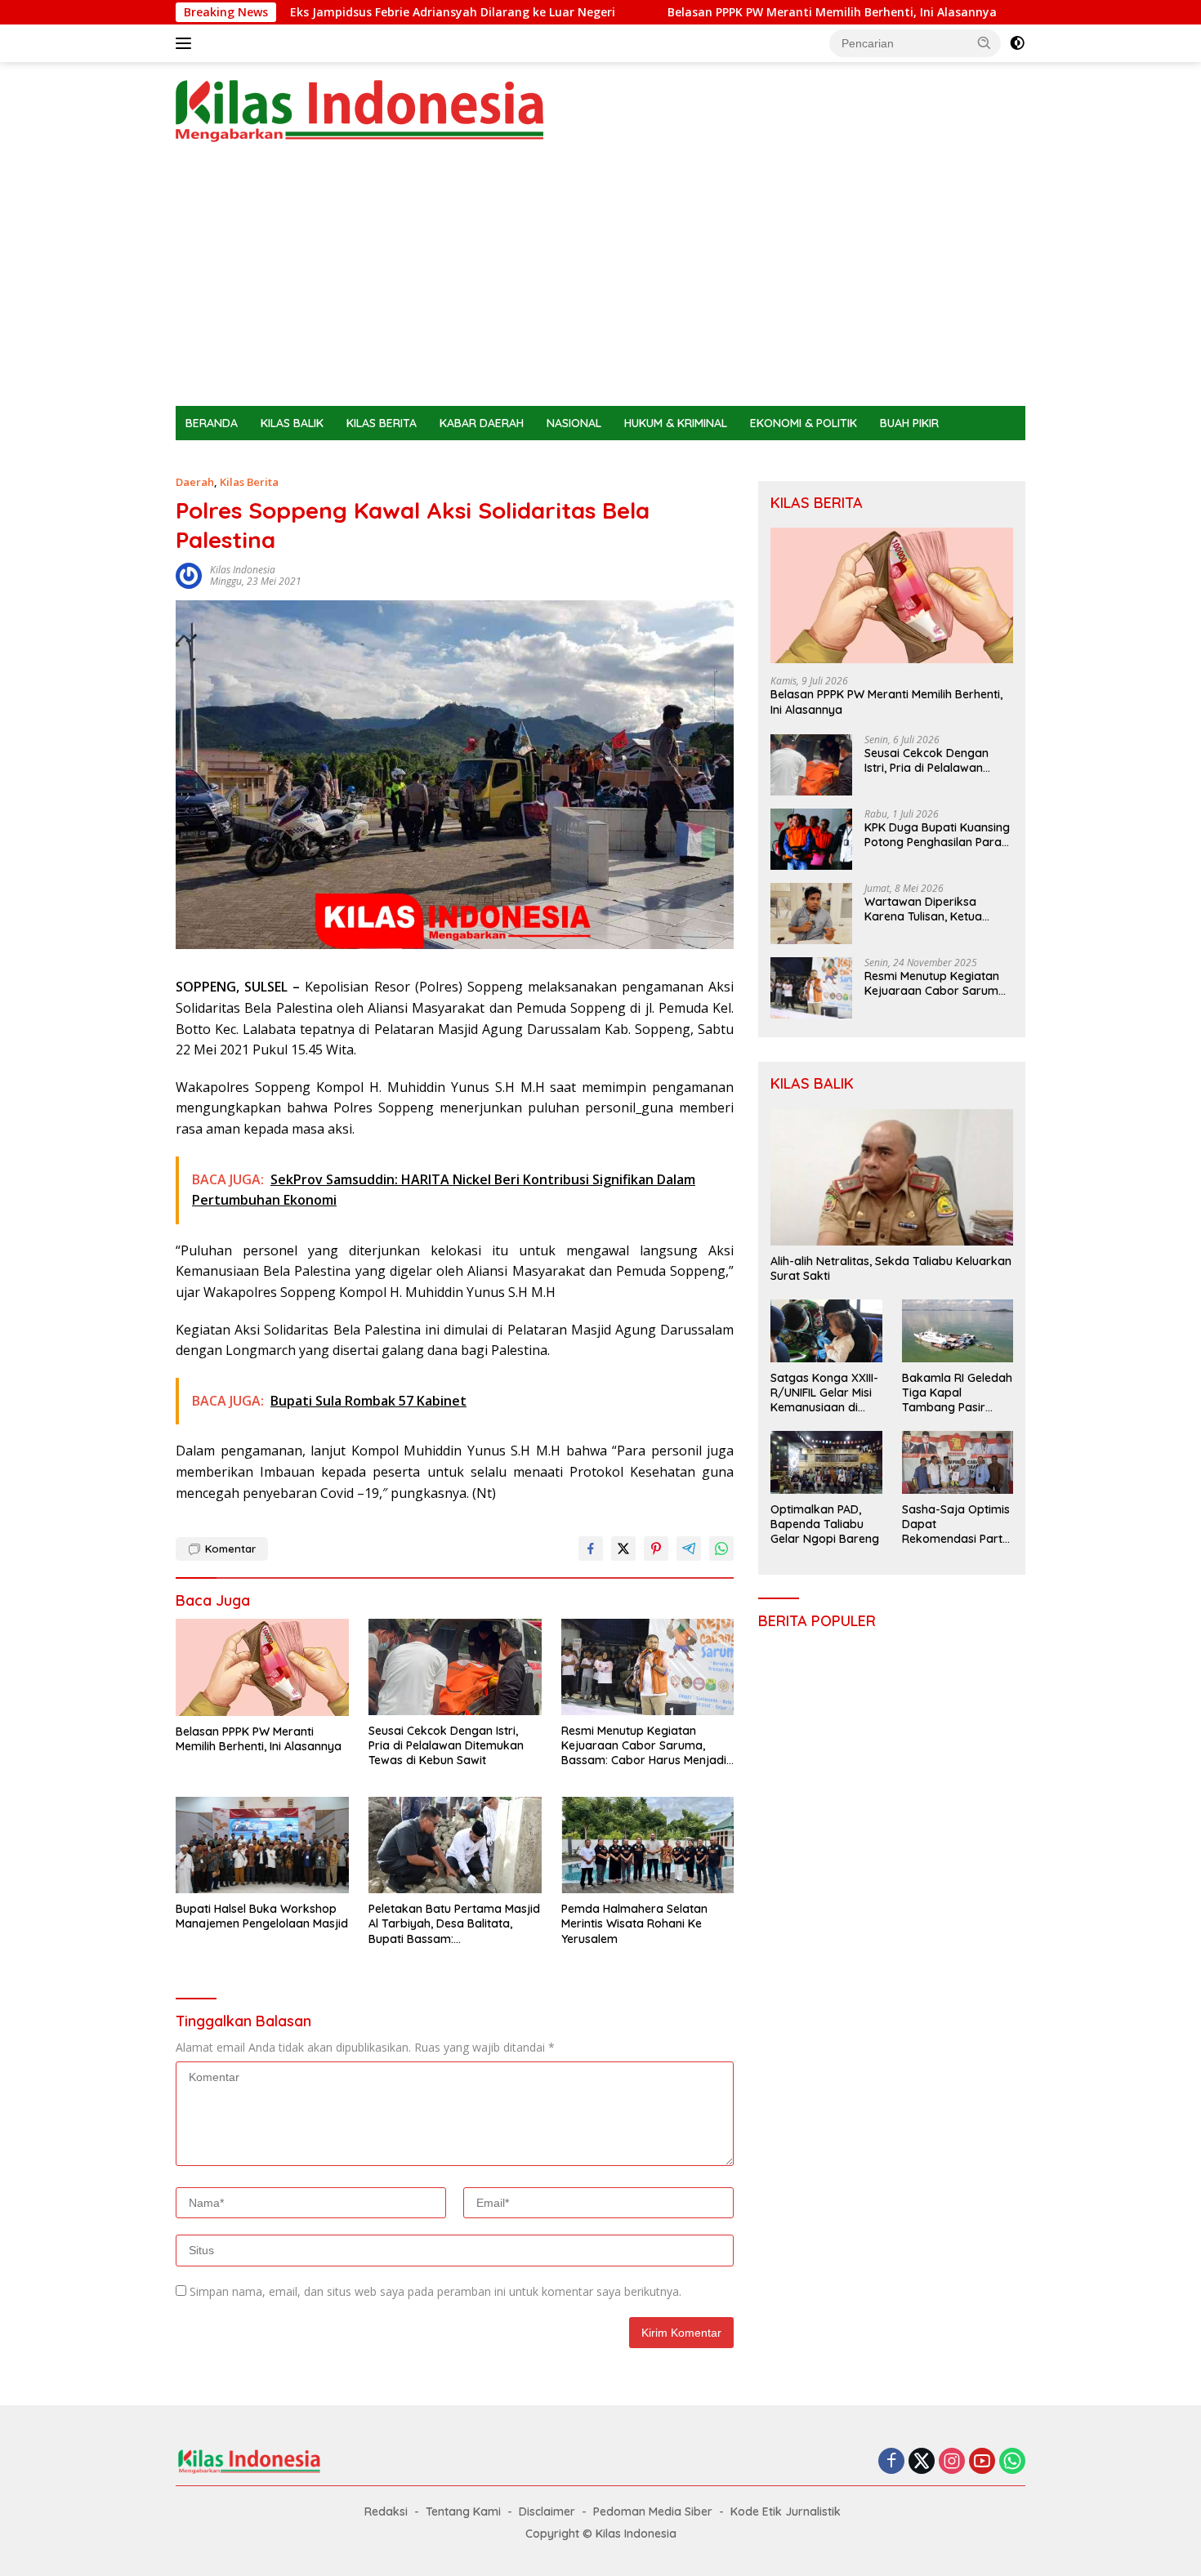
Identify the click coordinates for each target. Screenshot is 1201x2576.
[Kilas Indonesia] (359, 110)
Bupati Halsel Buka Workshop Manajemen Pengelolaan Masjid (262, 1916)
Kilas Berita (249, 482)
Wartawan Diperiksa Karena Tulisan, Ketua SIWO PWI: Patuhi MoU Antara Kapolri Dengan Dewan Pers (927, 909)
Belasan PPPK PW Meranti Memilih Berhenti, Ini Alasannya (743, 12)
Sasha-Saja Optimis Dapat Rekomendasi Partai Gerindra (957, 1524)
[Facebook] (891, 2462)
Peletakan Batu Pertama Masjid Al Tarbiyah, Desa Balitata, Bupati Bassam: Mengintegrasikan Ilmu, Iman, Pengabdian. (454, 1924)
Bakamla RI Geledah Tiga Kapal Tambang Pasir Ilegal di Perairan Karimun (957, 1393)
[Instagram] (952, 2462)
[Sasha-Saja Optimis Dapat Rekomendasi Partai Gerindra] (958, 1462)
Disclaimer (547, 2511)
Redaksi (386, 2511)
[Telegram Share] (689, 1549)
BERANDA (212, 423)
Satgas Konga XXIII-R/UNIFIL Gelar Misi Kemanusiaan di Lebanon (824, 1393)
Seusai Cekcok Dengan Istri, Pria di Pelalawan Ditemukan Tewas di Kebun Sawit (446, 1745)
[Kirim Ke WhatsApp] (721, 1549)
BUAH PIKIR (909, 423)
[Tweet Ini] (623, 1549)
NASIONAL (574, 423)
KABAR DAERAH (482, 423)
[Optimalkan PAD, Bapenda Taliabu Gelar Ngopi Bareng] (826, 1462)
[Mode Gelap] (1017, 43)
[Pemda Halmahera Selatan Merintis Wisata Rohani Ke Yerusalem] (648, 1845)
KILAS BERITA (382, 423)
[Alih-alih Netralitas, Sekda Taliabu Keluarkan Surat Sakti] (892, 1177)
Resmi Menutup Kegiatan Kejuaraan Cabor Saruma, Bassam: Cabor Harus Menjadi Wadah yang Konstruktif (644, 1746)
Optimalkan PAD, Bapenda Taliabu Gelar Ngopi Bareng (825, 1524)
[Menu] (187, 43)
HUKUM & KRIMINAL (676, 423)
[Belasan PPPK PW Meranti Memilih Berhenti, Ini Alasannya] (262, 1667)
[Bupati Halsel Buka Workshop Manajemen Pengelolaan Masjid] (262, 1845)
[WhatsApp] (1012, 2462)
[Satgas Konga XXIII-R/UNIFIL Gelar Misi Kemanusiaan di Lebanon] (826, 1330)
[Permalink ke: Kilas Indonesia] (189, 575)
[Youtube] (982, 2462)
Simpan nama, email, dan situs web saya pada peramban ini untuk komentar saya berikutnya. (435, 2291)
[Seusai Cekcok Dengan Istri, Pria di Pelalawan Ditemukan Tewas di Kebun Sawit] (455, 1667)
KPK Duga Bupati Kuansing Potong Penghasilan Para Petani (937, 835)
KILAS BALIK (292, 423)
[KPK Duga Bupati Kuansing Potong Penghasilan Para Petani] (811, 839)
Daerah (195, 482)
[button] (984, 42)
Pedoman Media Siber (653, 2511)
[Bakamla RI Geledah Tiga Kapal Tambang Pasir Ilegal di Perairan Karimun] (958, 1330)
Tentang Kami (463, 2511)
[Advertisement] (600, 283)
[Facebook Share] (591, 1549)
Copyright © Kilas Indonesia (601, 2534)
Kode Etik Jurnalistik (786, 2511)
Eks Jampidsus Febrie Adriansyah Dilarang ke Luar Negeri (364, 12)
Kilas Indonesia (243, 570)
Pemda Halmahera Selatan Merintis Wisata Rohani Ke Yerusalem (634, 1923)
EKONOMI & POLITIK (804, 423)
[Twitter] (922, 2462)
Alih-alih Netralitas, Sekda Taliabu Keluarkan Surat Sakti (891, 1268)
